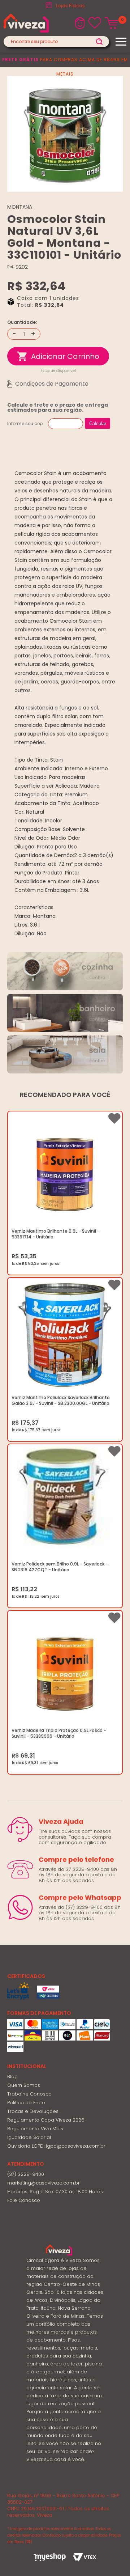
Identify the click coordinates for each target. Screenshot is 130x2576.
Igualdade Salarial (29, 2137)
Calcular (98, 423)
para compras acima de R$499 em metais (65, 67)
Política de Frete (26, 2103)
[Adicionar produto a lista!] (114, 1118)
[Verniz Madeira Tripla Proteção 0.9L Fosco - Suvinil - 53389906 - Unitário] (65, 1668)
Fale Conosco (24, 2200)
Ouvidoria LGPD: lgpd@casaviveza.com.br (56, 2146)
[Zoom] (65, 134)
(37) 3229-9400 (26, 2174)
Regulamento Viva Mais (35, 2129)
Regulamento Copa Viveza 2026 (46, 2120)
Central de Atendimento (70, 6)
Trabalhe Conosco (29, 2094)
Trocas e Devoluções (33, 2111)
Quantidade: (22, 322)
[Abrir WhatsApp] (112, 2558)
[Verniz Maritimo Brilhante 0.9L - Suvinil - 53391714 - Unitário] (65, 1169)
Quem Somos (24, 2085)
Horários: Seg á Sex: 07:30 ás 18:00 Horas (55, 2192)
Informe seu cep (25, 423)
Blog (12, 2077)
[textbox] (56, 42)
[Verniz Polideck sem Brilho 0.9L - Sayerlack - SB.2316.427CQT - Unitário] (65, 1502)
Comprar (58, 356)
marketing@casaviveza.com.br (44, 2183)
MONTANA (20, 207)
